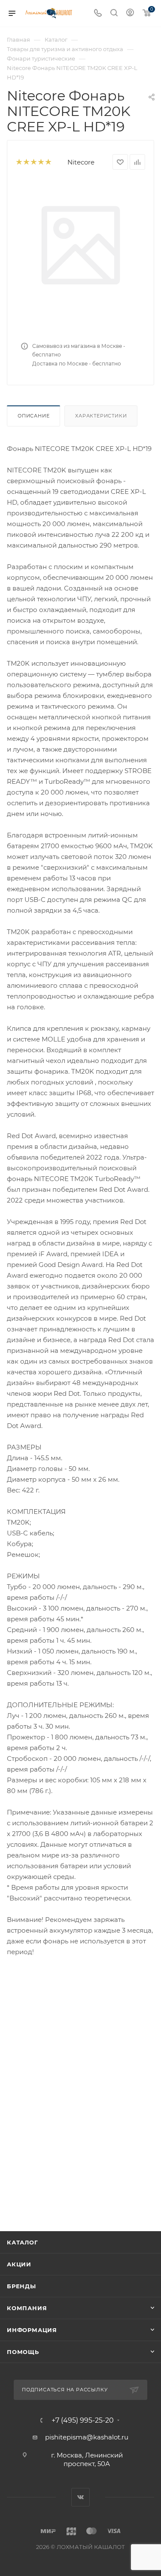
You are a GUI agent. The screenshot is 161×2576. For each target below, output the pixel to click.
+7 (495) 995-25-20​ (83, 2421)
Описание (33, 416)
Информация (32, 2330)
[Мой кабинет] (130, 14)
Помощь (23, 2352)
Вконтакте (80, 2497)
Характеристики (101, 416)
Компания (27, 2308)
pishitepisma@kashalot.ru (87, 2437)
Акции (19, 2264)
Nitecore (81, 162)
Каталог (23, 2242)
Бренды (21, 2286)
